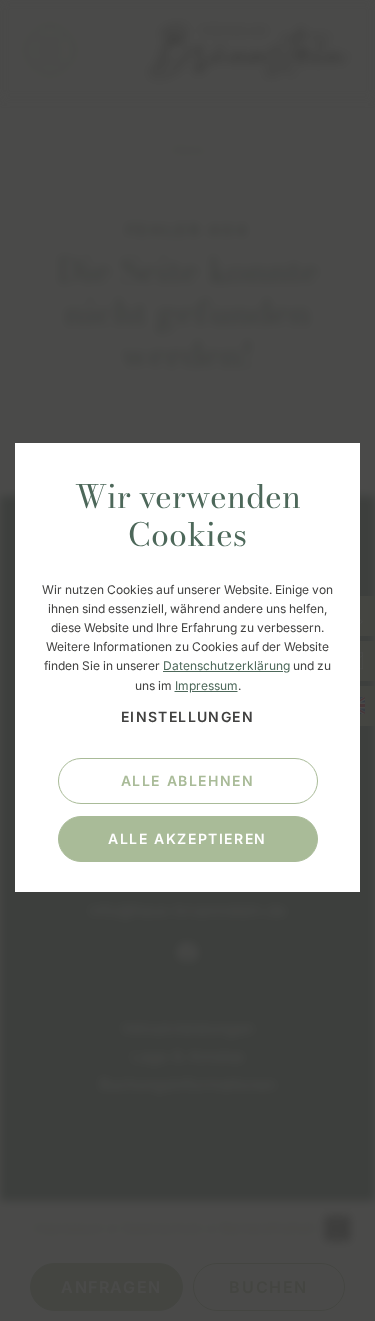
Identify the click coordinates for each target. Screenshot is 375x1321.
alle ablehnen (188, 780)
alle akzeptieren (187, 838)
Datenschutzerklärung (226, 665)
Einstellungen (187, 716)
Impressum (206, 685)
